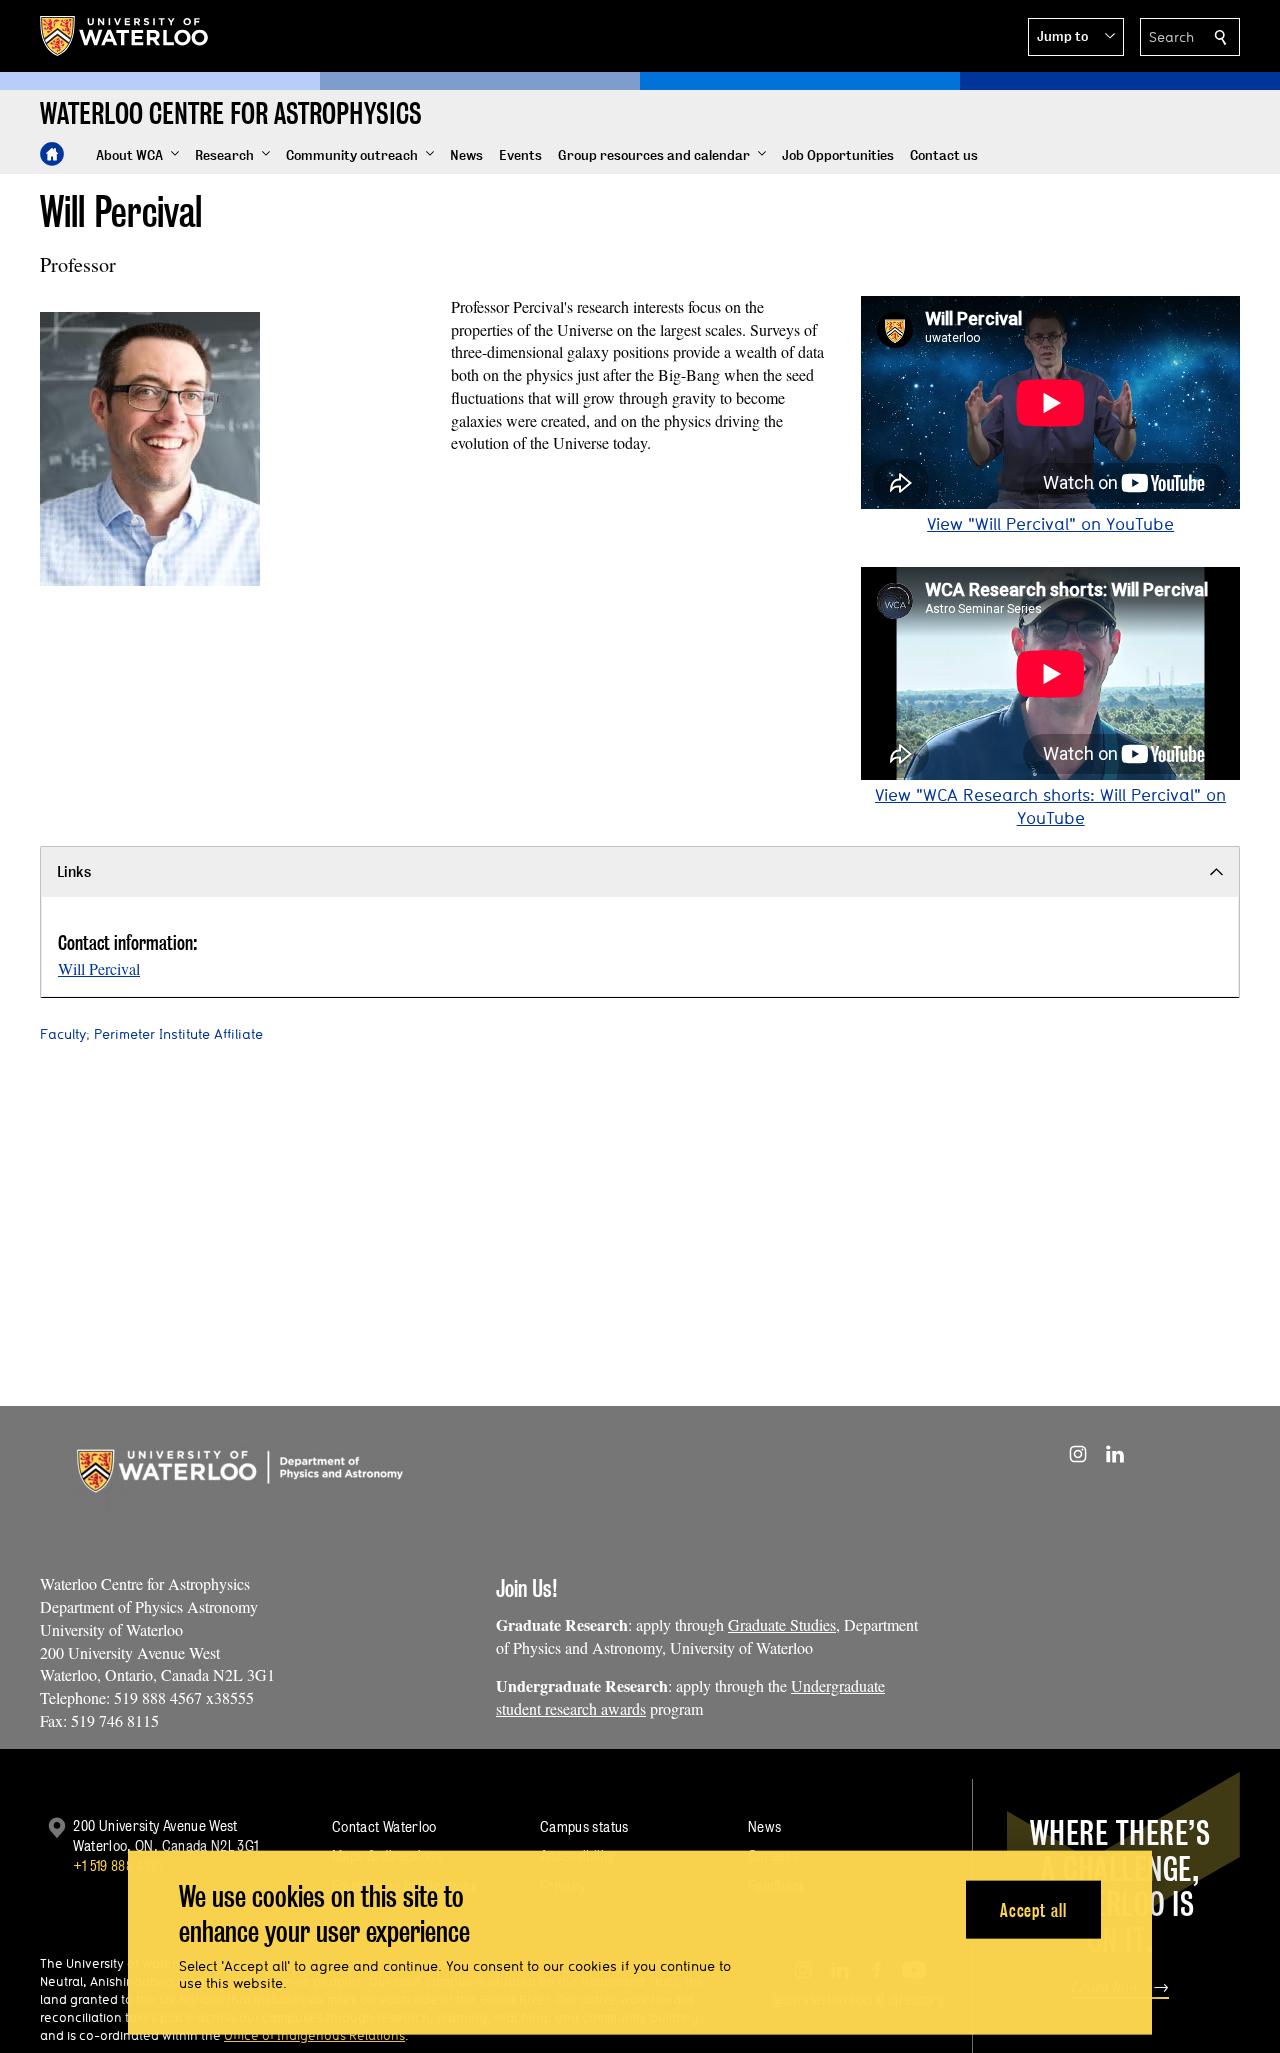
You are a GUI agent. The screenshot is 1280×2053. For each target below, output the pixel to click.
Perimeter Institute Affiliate (178, 1034)
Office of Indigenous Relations (314, 2035)
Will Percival (99, 968)
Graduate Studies (782, 1624)
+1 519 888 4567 (119, 1865)
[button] (1076, 37)
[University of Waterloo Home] (125, 36)
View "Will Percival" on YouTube (1050, 523)
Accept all (1033, 1909)
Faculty (63, 1034)
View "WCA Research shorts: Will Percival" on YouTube (1050, 806)
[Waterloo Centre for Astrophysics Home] (52, 154)
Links (74, 871)
